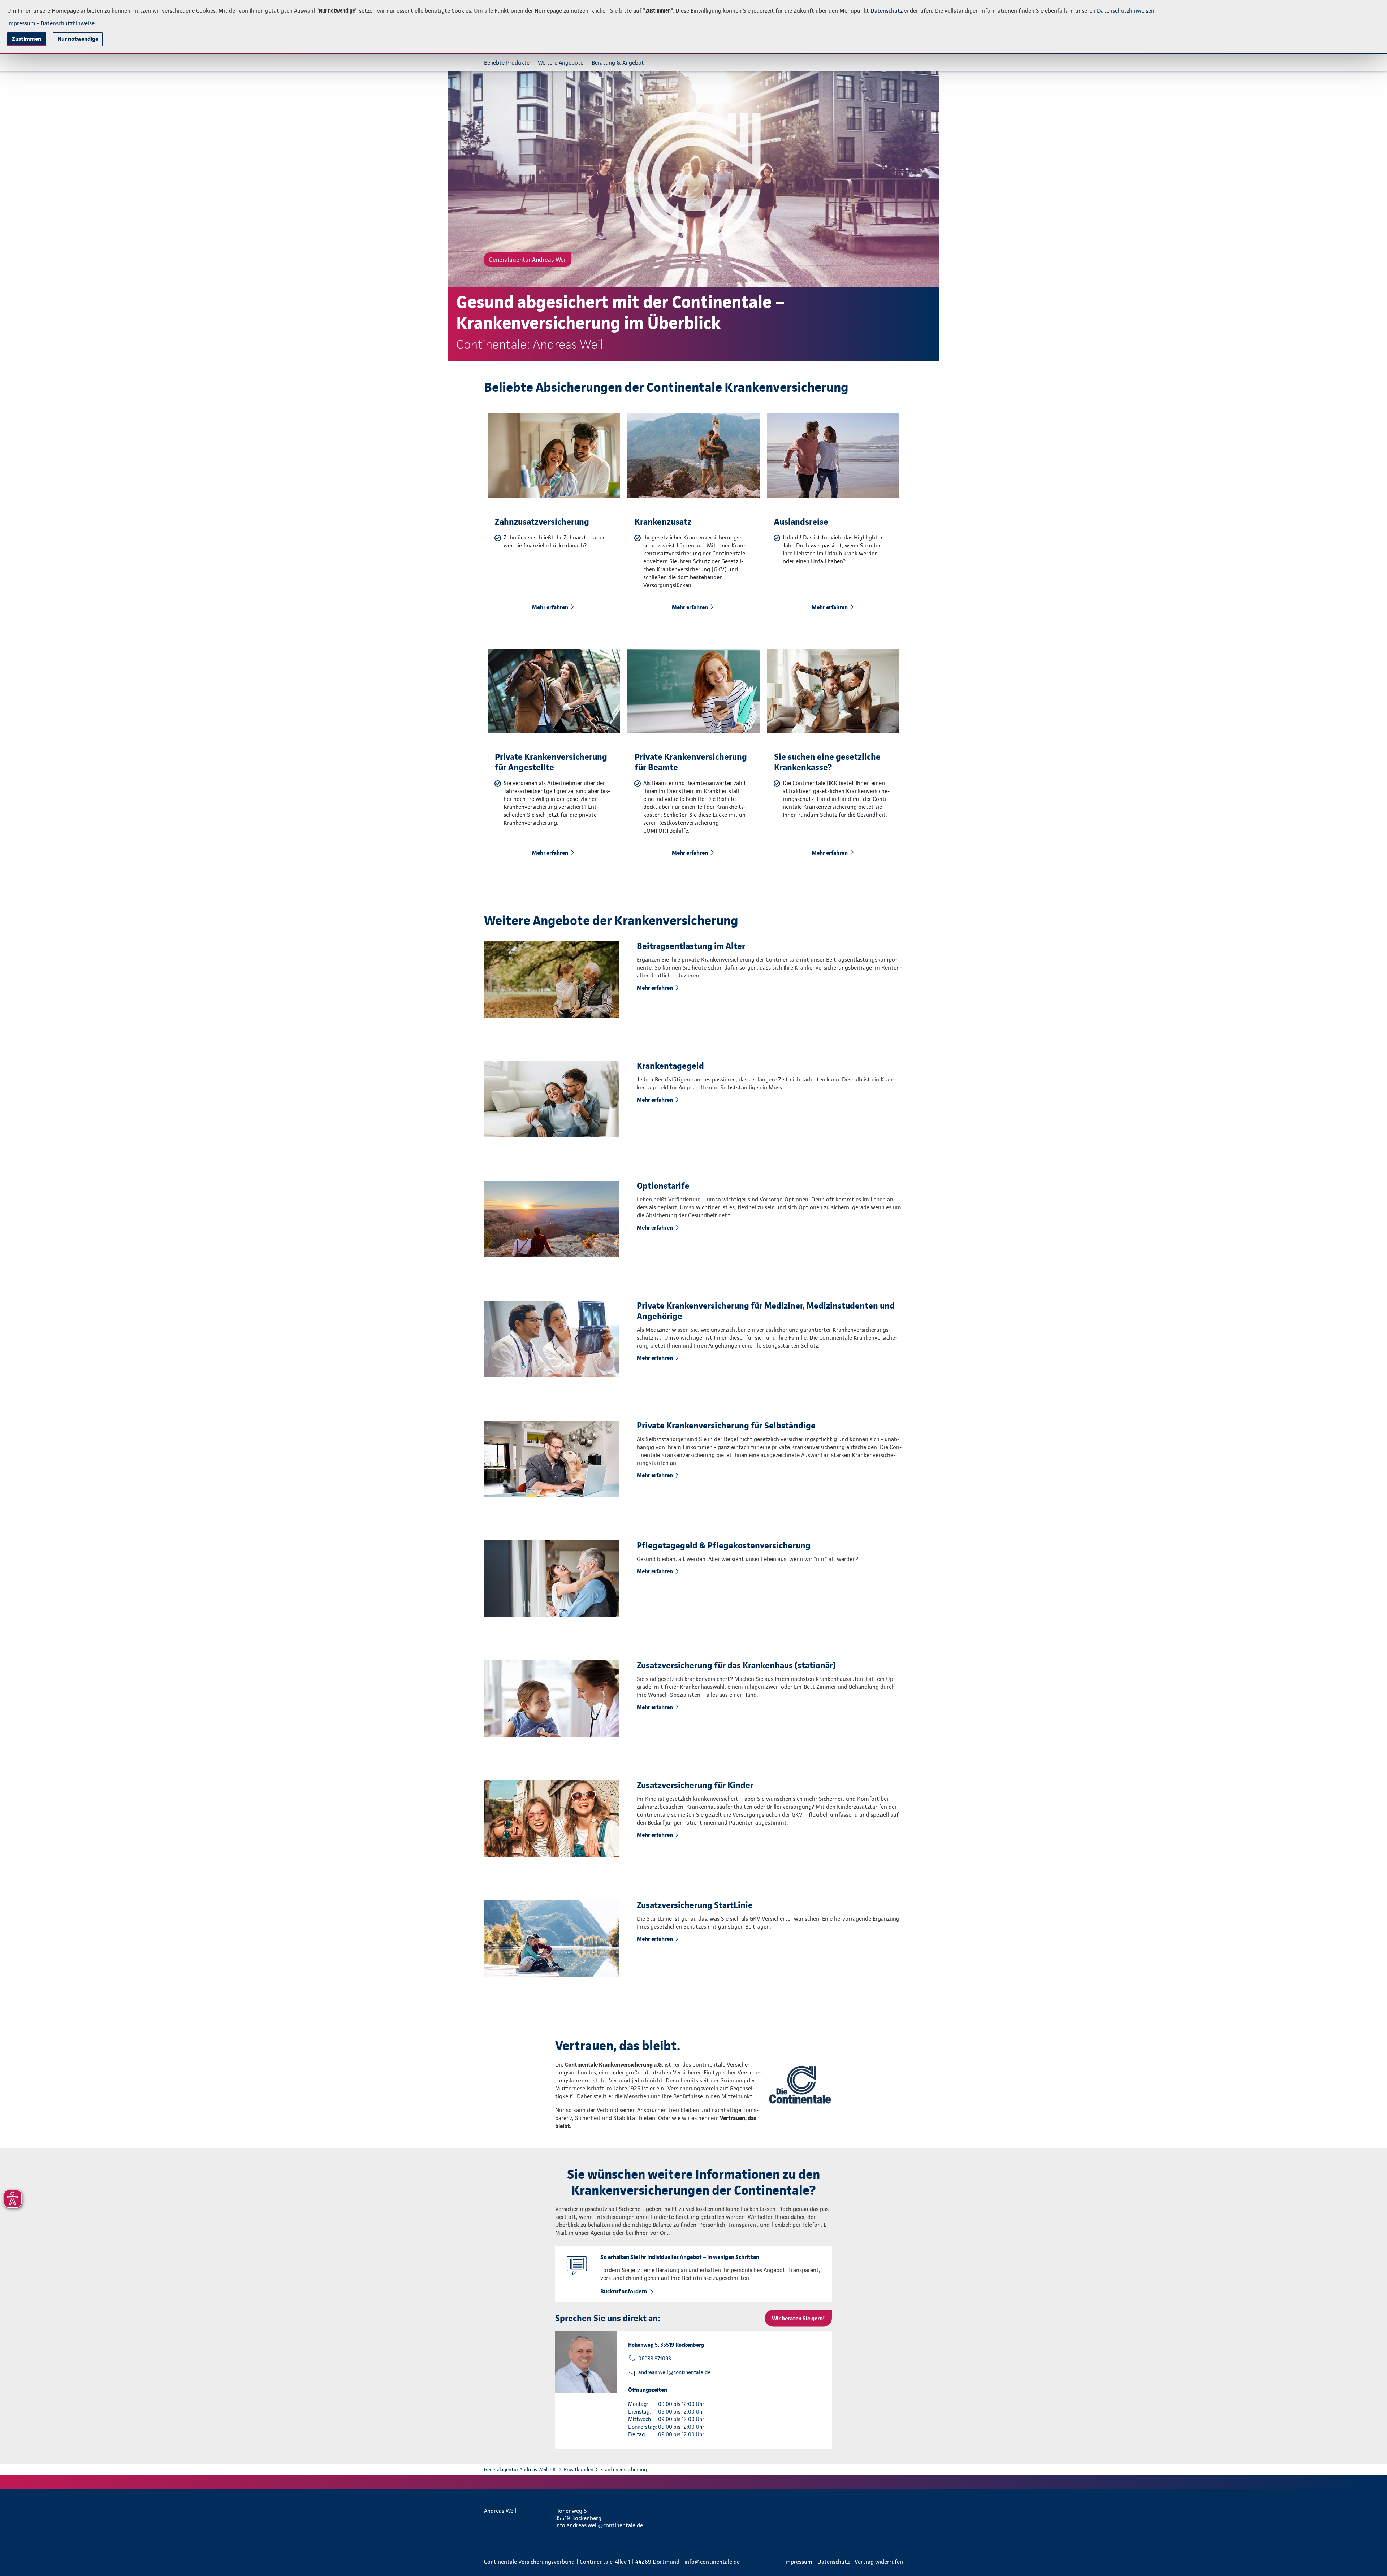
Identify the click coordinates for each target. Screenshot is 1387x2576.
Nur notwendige (78, 39)
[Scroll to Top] (1351, 1266)
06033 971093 (655, 2359)
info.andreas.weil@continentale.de (599, 2525)
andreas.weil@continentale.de (675, 2372)
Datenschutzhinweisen (1126, 11)
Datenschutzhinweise (68, 23)
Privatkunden (579, 2469)
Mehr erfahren (550, 607)
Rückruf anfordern (624, 2291)
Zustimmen (27, 39)
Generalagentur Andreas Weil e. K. (520, 2469)
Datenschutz (887, 11)
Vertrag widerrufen (879, 2562)
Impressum (21, 23)
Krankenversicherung (624, 2469)
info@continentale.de (712, 2562)
